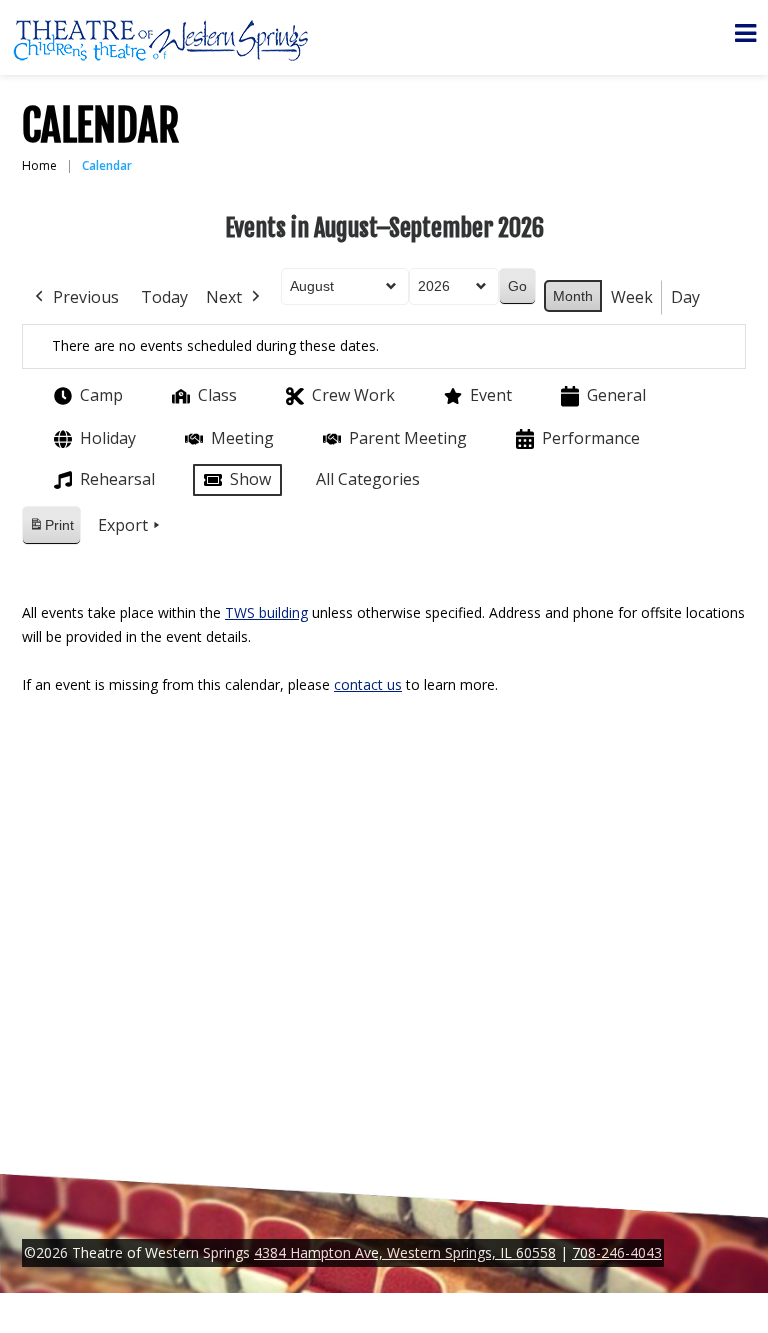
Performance (591, 438)
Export (123, 525)
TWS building (266, 612)
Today (164, 297)
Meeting (242, 438)
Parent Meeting (408, 438)
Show (250, 479)
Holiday (108, 438)
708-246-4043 (617, 1252)
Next (224, 297)
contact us (368, 684)
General (616, 395)
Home (39, 165)
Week (632, 297)
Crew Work (353, 395)
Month (573, 296)
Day (685, 297)
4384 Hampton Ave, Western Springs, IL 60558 (405, 1252)
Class (217, 395)
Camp (101, 395)
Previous (86, 297)
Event (491, 395)
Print (51, 530)
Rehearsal (117, 479)
